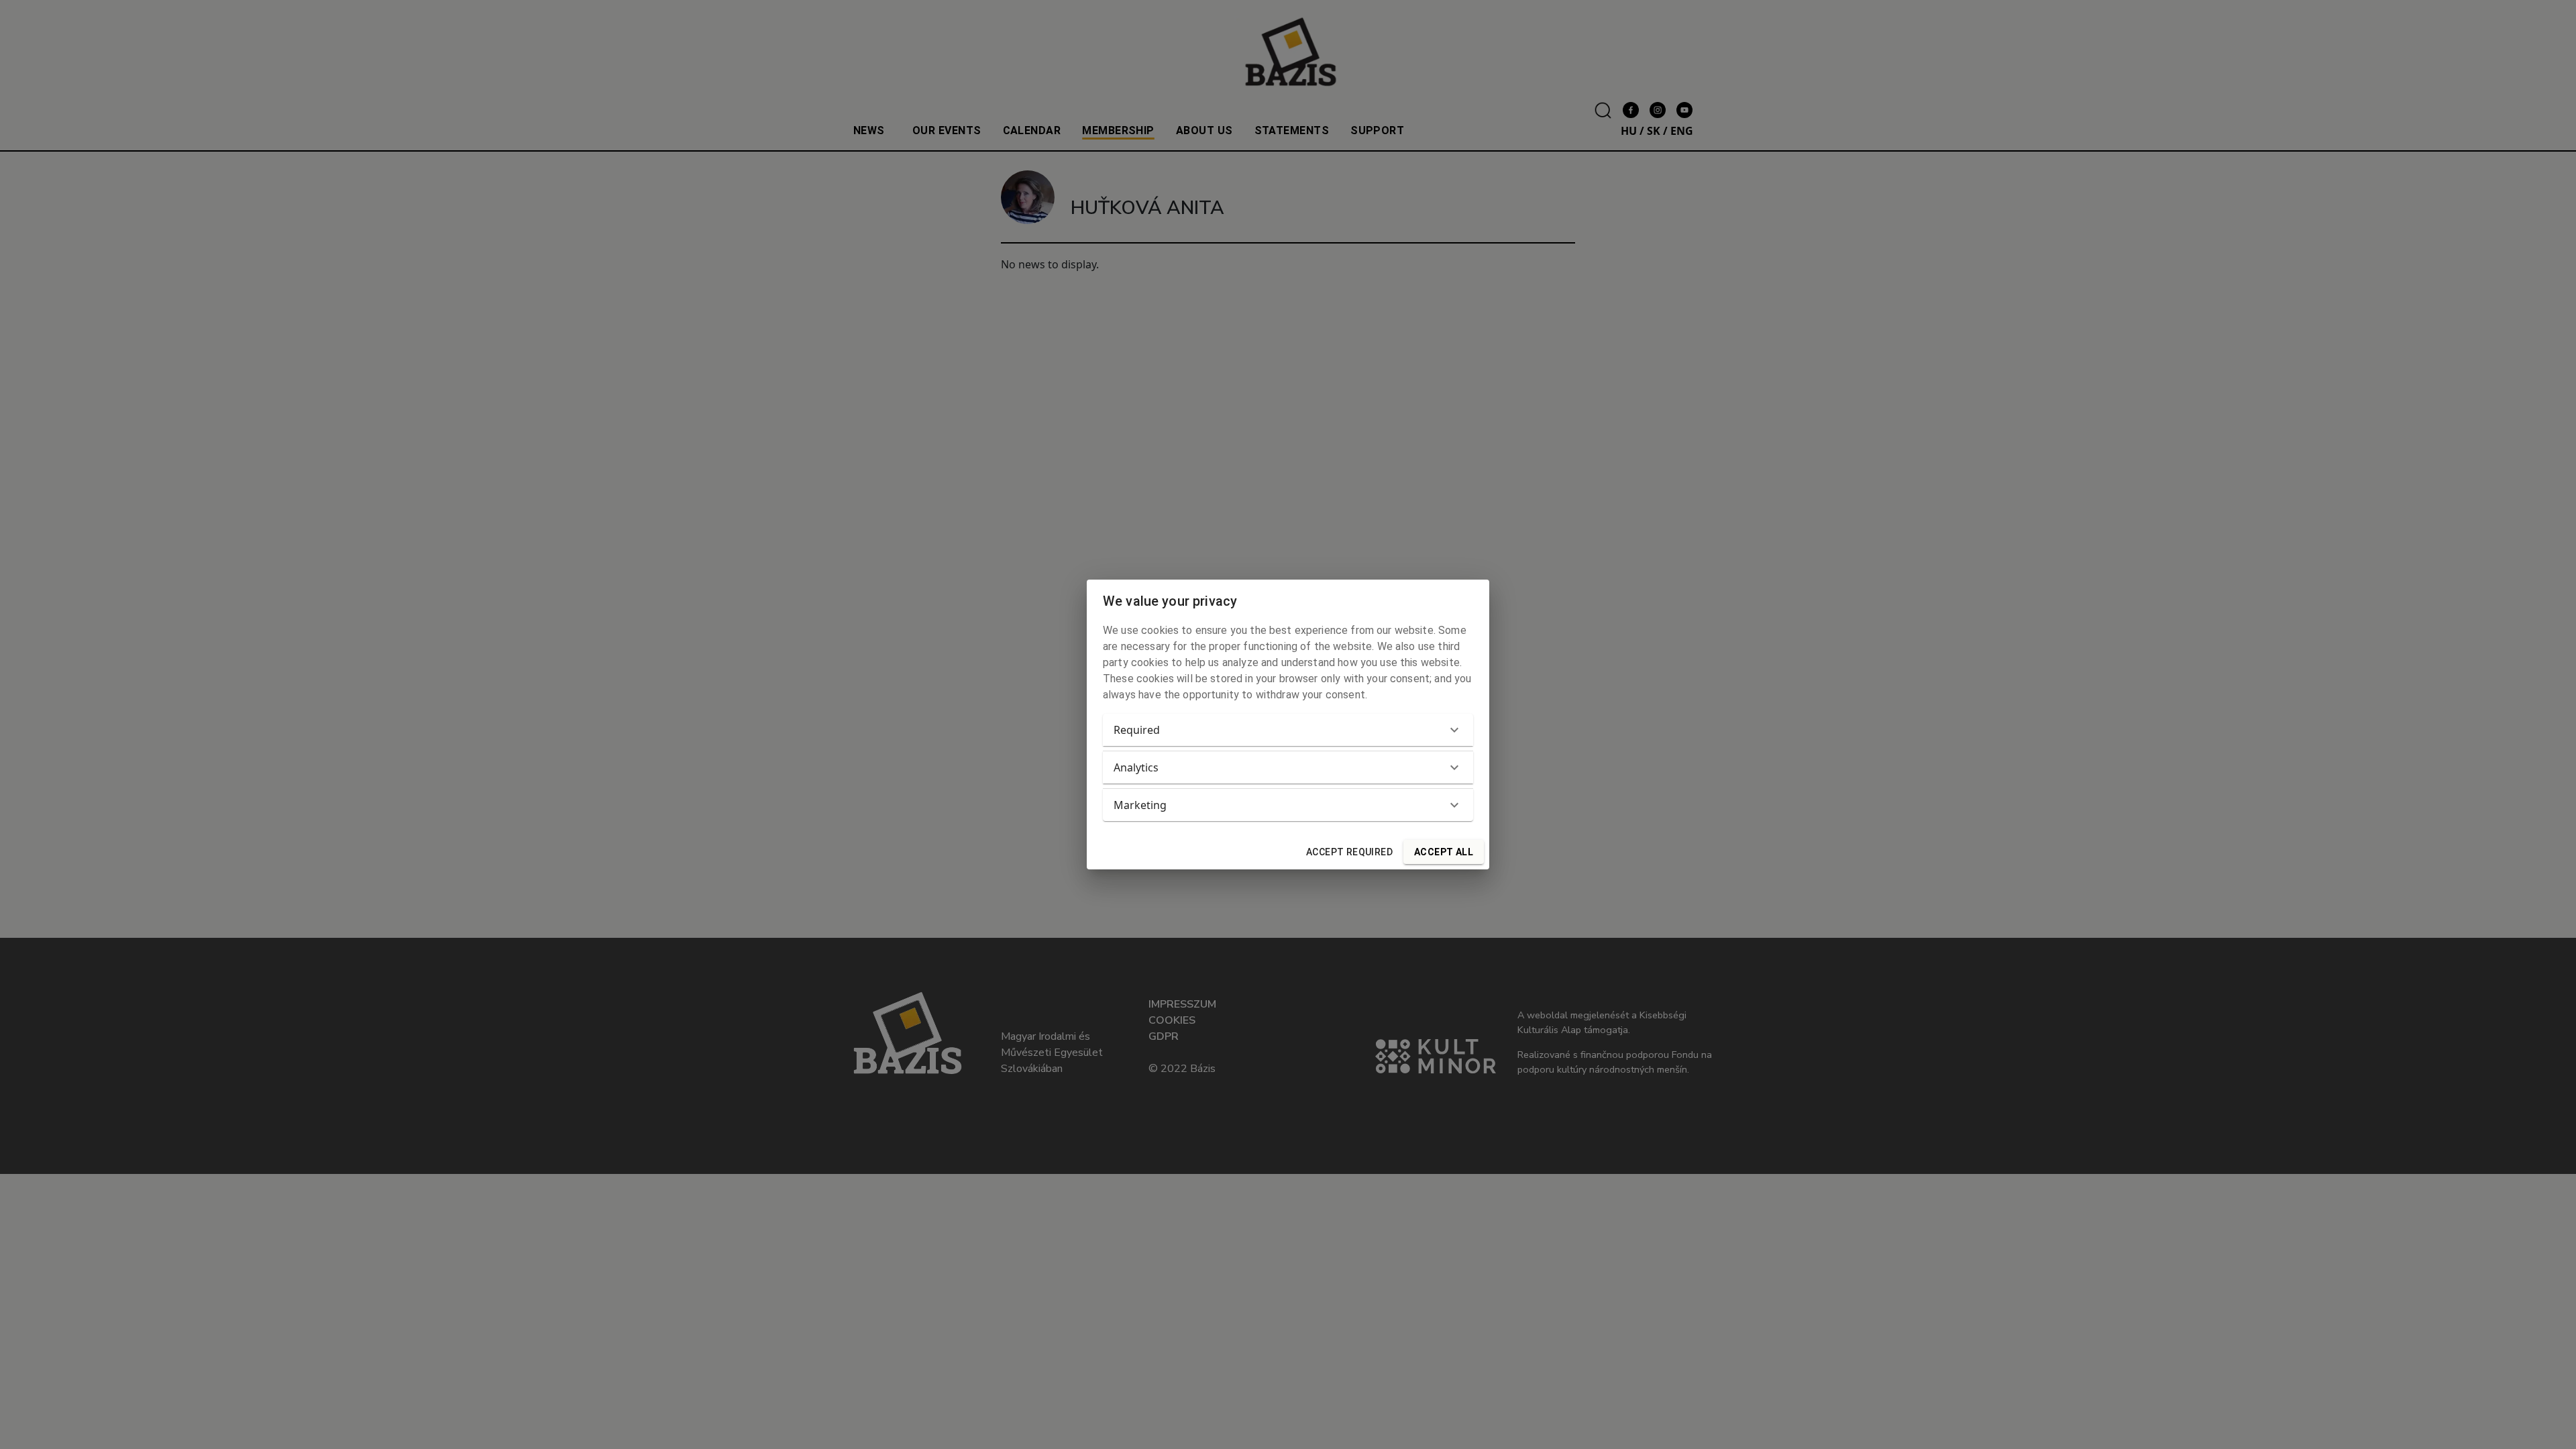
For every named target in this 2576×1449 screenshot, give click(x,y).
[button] (1288, 730)
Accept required (1349, 852)
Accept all (1444, 852)
